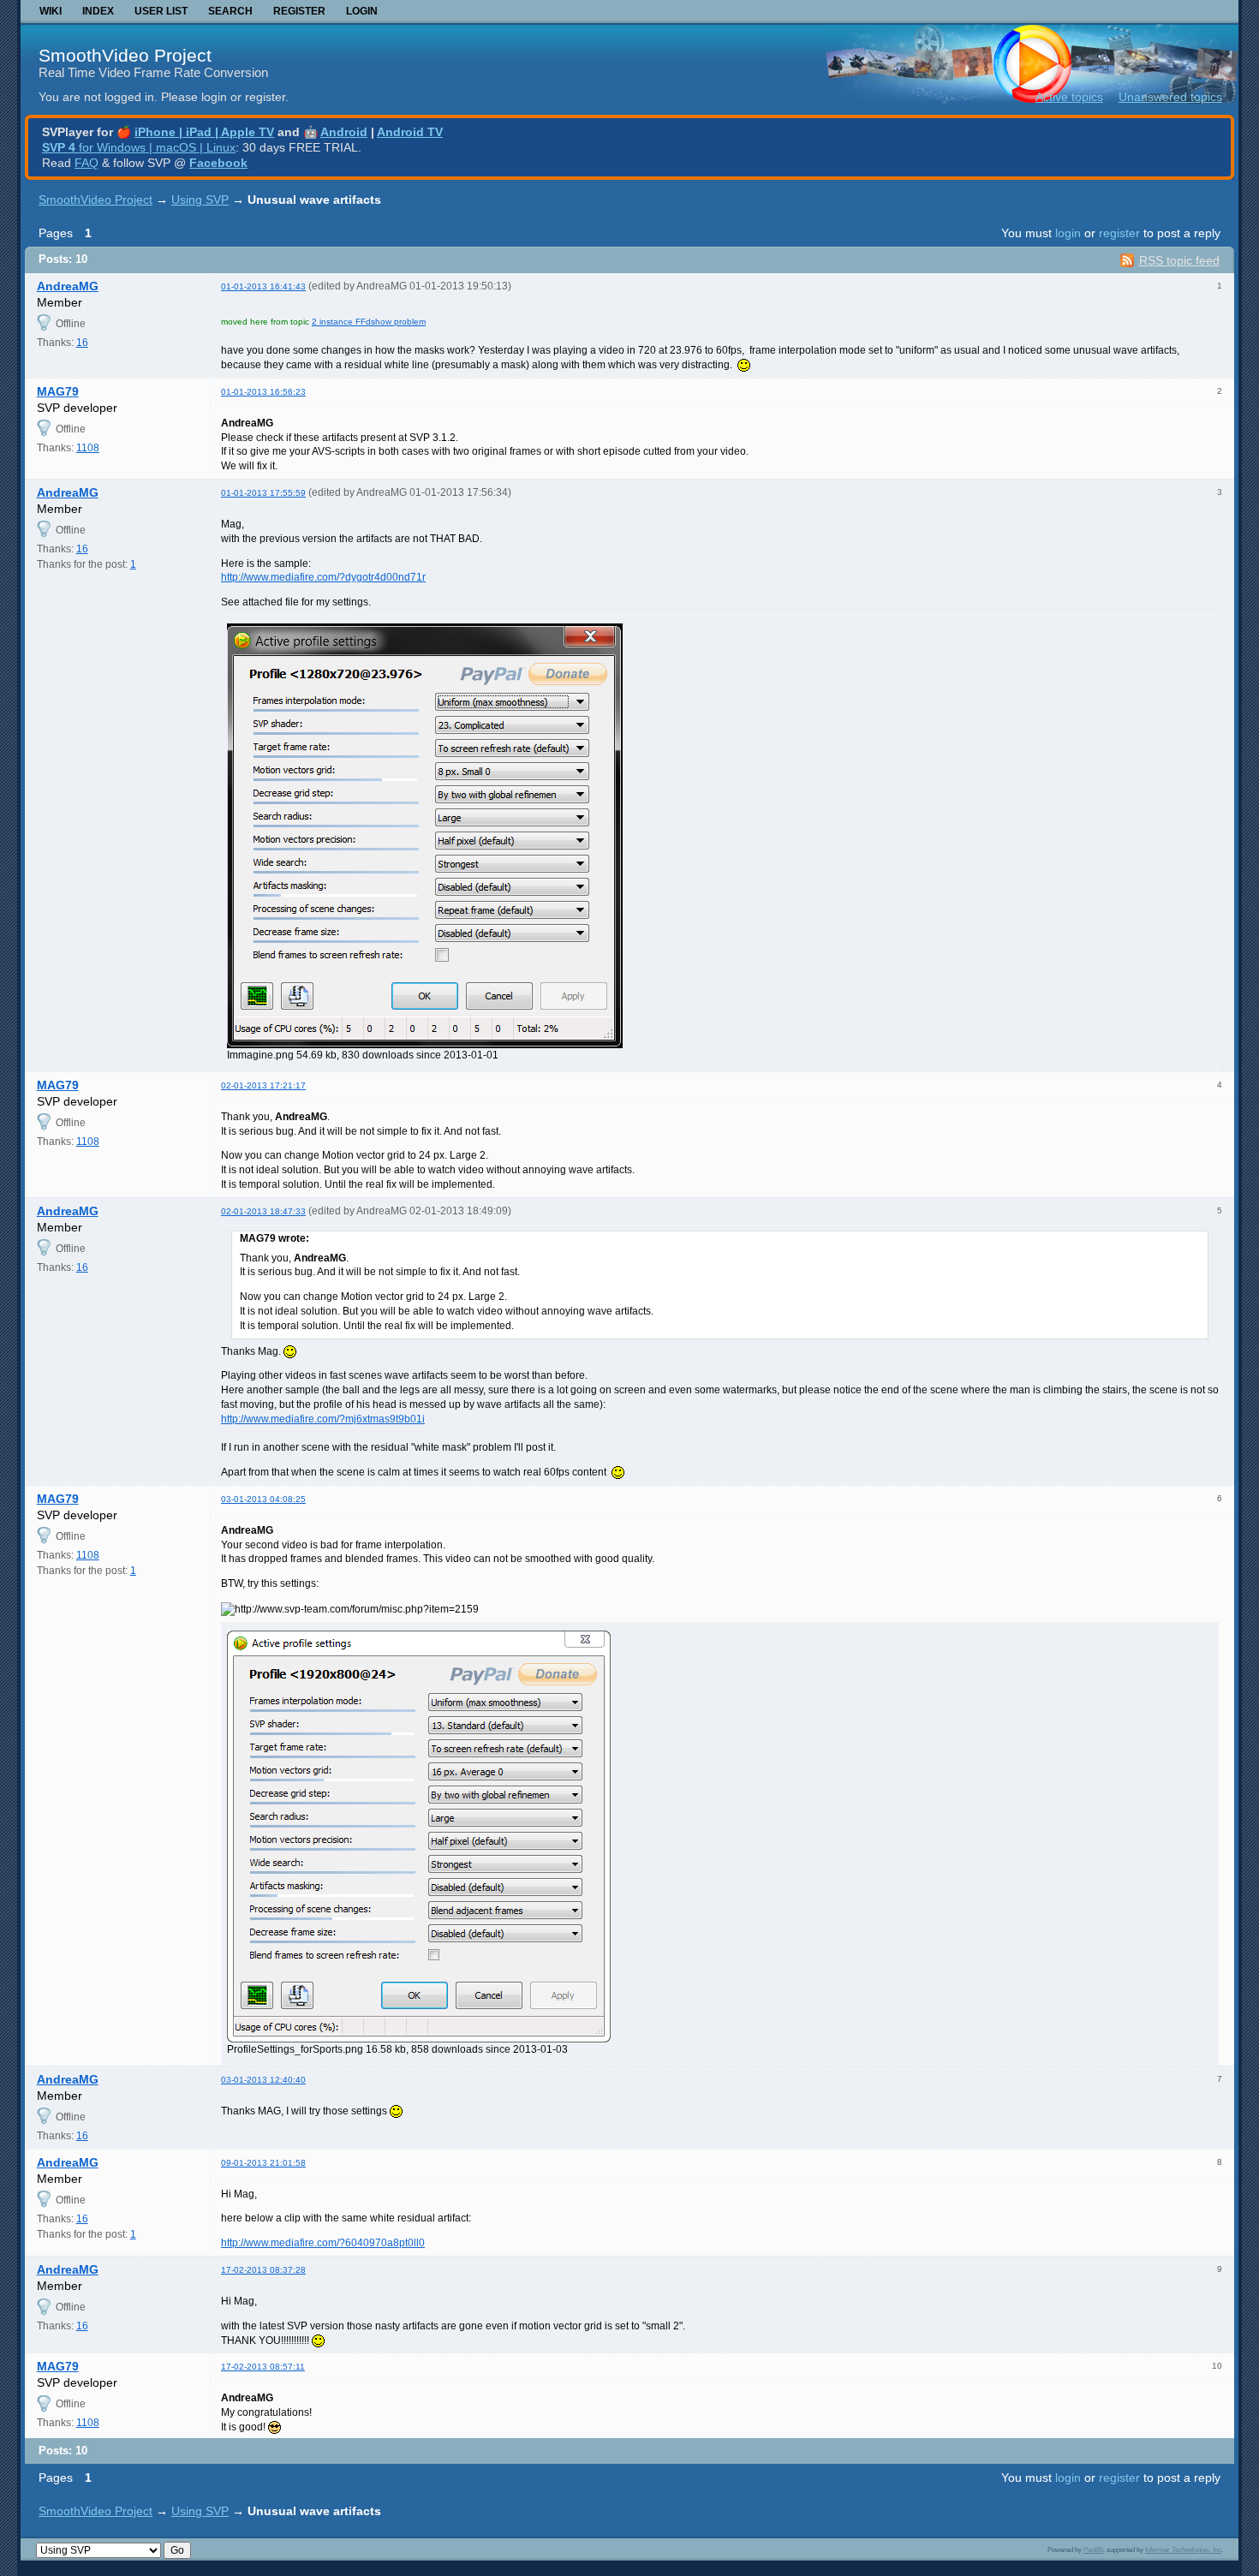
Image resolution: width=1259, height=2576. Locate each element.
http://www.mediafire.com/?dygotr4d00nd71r (323, 577)
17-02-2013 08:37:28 (263, 2270)
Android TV (410, 132)
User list (161, 11)
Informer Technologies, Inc (1183, 2549)
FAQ (87, 163)
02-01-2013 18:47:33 (263, 1211)
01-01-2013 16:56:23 (263, 392)
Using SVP (200, 200)
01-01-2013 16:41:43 (263, 286)
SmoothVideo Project (125, 55)
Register (299, 11)
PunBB (1093, 2549)
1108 (88, 448)
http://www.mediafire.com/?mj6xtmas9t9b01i (323, 1419)
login (1068, 233)
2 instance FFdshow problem (369, 322)
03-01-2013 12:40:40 (263, 2080)
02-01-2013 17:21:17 (263, 1085)
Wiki (51, 11)
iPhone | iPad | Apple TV (204, 132)
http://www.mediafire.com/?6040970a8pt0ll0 (323, 2243)
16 (82, 343)
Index (98, 11)
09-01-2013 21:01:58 (263, 2163)
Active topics (1069, 97)
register (1119, 233)
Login (362, 11)
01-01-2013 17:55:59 (263, 493)
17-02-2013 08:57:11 (263, 2367)
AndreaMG (68, 286)
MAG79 (58, 391)
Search (230, 11)
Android (344, 132)
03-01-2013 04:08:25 (263, 1499)
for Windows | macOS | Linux (139, 147)
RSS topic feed (1179, 260)
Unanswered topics (1170, 97)
